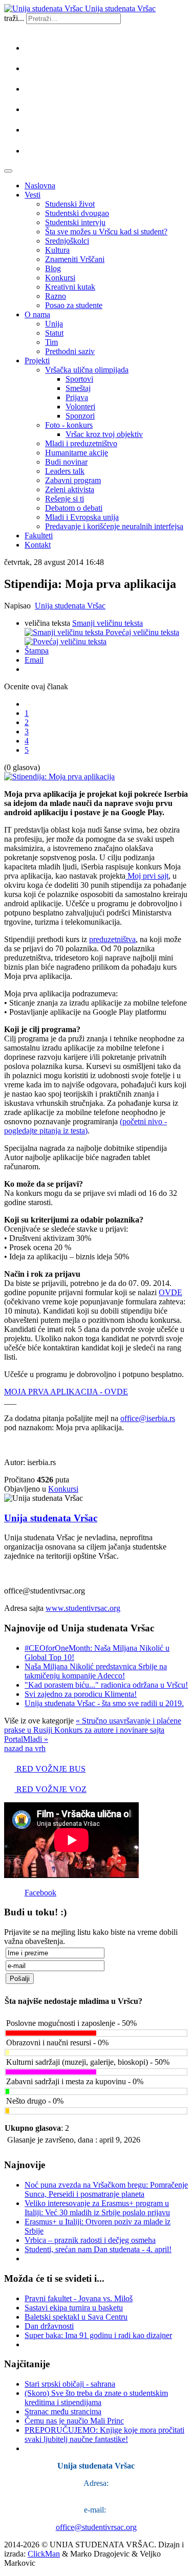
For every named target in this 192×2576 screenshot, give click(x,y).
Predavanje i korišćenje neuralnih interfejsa (114, 526)
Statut (54, 333)
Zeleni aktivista (70, 489)
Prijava (77, 397)
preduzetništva (112, 939)
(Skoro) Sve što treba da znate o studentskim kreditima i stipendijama (96, 2398)
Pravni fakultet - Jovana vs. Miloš (79, 2298)
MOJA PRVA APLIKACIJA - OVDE (66, 1392)
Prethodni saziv (70, 351)
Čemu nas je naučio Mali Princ (74, 2421)
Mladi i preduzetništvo (81, 443)
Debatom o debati (74, 508)
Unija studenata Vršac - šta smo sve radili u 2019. (104, 1703)
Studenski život (70, 204)
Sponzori (80, 416)
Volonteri (80, 407)
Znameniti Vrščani (75, 259)
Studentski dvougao (77, 213)
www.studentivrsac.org (83, 1608)
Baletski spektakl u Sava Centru (76, 2317)
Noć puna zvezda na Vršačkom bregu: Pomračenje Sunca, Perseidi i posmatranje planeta (106, 2189)
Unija (54, 324)
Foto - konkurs (69, 425)
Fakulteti (39, 536)
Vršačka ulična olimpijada (87, 370)
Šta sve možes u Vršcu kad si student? (106, 232)
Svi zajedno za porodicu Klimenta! (81, 1694)
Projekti (37, 361)
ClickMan (44, 2554)
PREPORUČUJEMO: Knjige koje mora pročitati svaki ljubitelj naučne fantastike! (104, 2435)
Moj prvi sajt (147, 876)
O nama (37, 314)
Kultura (57, 250)
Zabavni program (73, 480)
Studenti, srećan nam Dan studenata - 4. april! (98, 2249)
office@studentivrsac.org (96, 2527)
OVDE (170, 1292)
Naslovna (40, 185)
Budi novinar (66, 462)
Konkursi (60, 278)
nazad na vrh (25, 1748)
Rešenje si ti (65, 499)
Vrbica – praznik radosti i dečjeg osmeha (90, 2240)
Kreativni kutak (70, 287)
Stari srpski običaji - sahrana (70, 2384)
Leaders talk (65, 471)
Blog (53, 268)
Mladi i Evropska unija (82, 517)
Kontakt (38, 545)
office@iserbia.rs (148, 1418)
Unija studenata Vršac (70, 606)
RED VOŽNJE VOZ (50, 1789)
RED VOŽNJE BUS (50, 1769)
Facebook (40, 1893)
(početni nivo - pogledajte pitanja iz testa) (86, 1126)
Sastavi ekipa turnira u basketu (74, 2308)
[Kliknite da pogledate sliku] (59, 777)
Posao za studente (74, 305)
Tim (51, 342)
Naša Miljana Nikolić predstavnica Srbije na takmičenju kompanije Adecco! (96, 1671)
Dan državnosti (49, 2326)
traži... (14, 18)
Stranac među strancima (63, 2411)
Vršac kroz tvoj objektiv (104, 434)
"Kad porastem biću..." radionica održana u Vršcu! (106, 1685)
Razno (56, 296)
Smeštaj (78, 388)
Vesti (33, 195)
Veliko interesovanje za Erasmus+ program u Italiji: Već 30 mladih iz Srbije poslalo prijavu (97, 2208)
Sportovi (79, 379)
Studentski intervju (75, 222)
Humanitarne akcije (77, 453)
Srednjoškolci (67, 241)
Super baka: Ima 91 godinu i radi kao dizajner (98, 2335)
